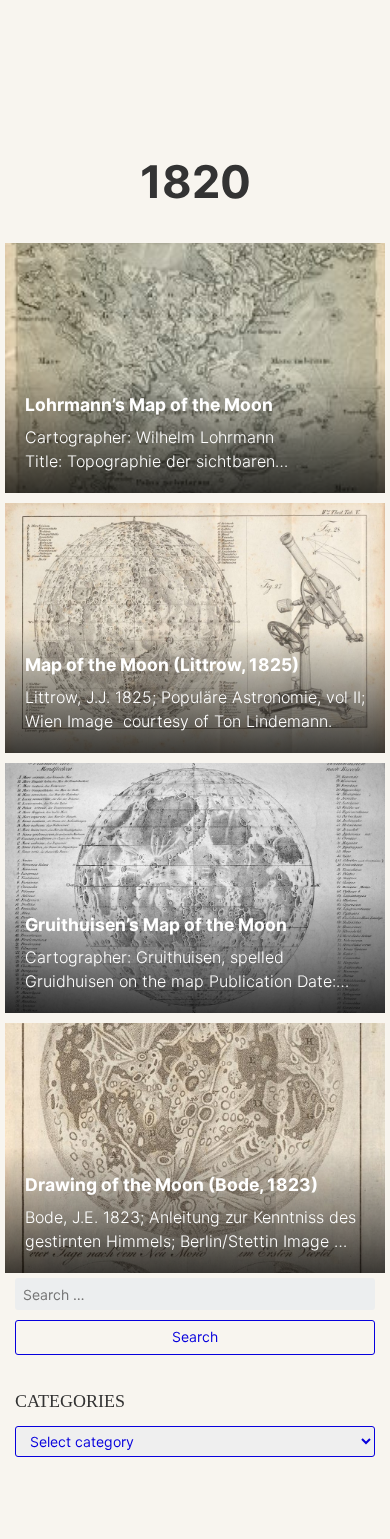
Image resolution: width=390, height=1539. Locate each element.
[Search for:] (195, 1299)
